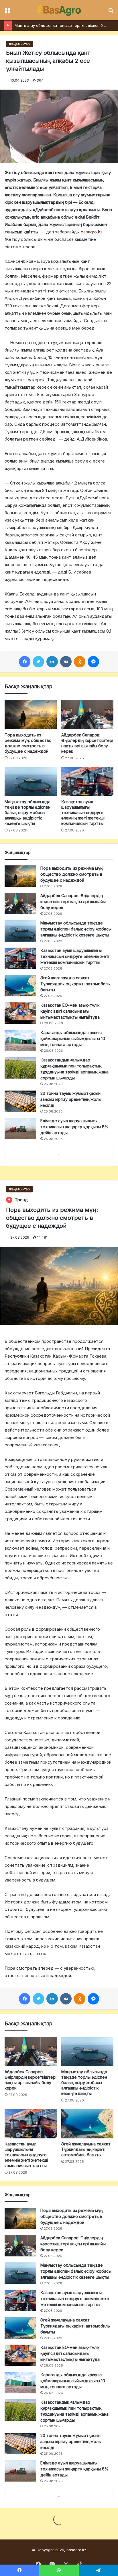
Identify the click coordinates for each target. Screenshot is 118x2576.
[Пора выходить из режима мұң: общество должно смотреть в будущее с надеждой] (31, 715)
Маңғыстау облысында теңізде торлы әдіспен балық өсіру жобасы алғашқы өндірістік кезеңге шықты (27, 812)
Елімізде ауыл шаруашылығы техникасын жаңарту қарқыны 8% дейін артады (74, 1127)
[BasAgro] (59, 10)
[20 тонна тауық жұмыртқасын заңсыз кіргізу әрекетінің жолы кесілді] (20, 1101)
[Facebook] (25, 662)
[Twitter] (38, 662)
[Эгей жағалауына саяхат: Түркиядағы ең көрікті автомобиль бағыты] (20, 986)
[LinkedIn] (52, 662)
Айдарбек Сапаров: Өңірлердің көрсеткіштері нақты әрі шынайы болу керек (73, 902)
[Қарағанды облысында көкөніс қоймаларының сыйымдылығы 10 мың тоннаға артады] (20, 1040)
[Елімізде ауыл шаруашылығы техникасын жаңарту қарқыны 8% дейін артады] (20, 1129)
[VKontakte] (66, 662)
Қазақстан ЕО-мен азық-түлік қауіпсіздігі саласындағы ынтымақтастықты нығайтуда (70, 1011)
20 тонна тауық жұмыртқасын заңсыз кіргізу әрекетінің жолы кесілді (71, 1099)
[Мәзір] (7, 12)
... (59, 1153)
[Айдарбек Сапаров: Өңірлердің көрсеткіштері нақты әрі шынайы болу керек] (87, 715)
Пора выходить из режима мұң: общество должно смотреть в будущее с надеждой (72, 874)
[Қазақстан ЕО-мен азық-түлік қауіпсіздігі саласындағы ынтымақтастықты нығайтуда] (20, 1013)
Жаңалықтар (19, 44)
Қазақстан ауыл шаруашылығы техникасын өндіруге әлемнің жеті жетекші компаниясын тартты (83, 812)
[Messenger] (93, 662)
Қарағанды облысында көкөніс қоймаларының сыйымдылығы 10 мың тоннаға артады (73, 1038)
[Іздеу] (111, 12)
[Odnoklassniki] (80, 662)
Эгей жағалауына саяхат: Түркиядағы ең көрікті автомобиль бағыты (75, 984)
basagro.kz (92, 232)
